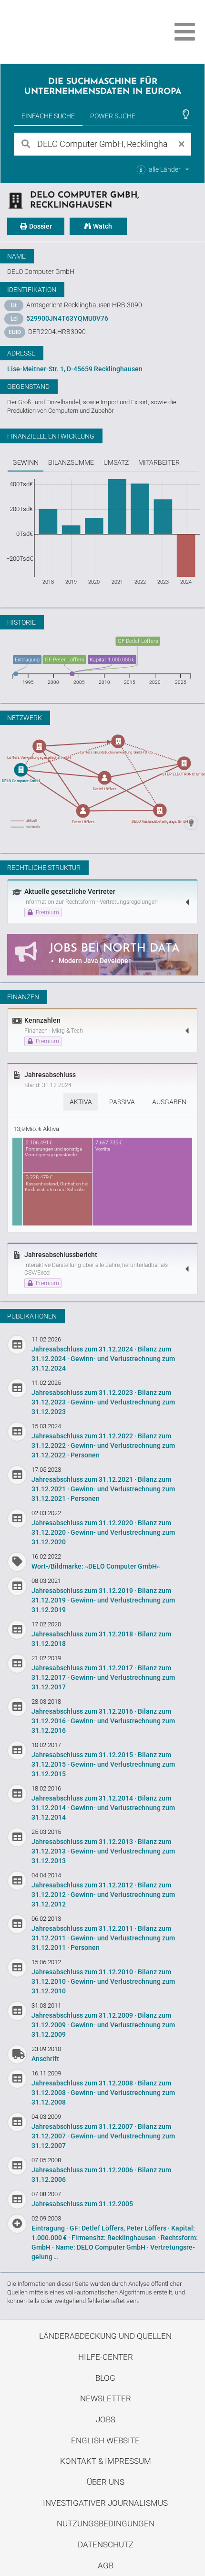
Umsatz (116, 462)
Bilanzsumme (71, 462)
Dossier (40, 226)
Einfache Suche (48, 116)
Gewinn (26, 462)
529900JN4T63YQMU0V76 (67, 318)
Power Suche (113, 116)
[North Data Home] (61, 32)
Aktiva (81, 1102)
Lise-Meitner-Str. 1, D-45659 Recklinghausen (75, 369)
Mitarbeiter (159, 462)
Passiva (122, 1102)
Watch (102, 226)
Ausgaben (169, 1102)
